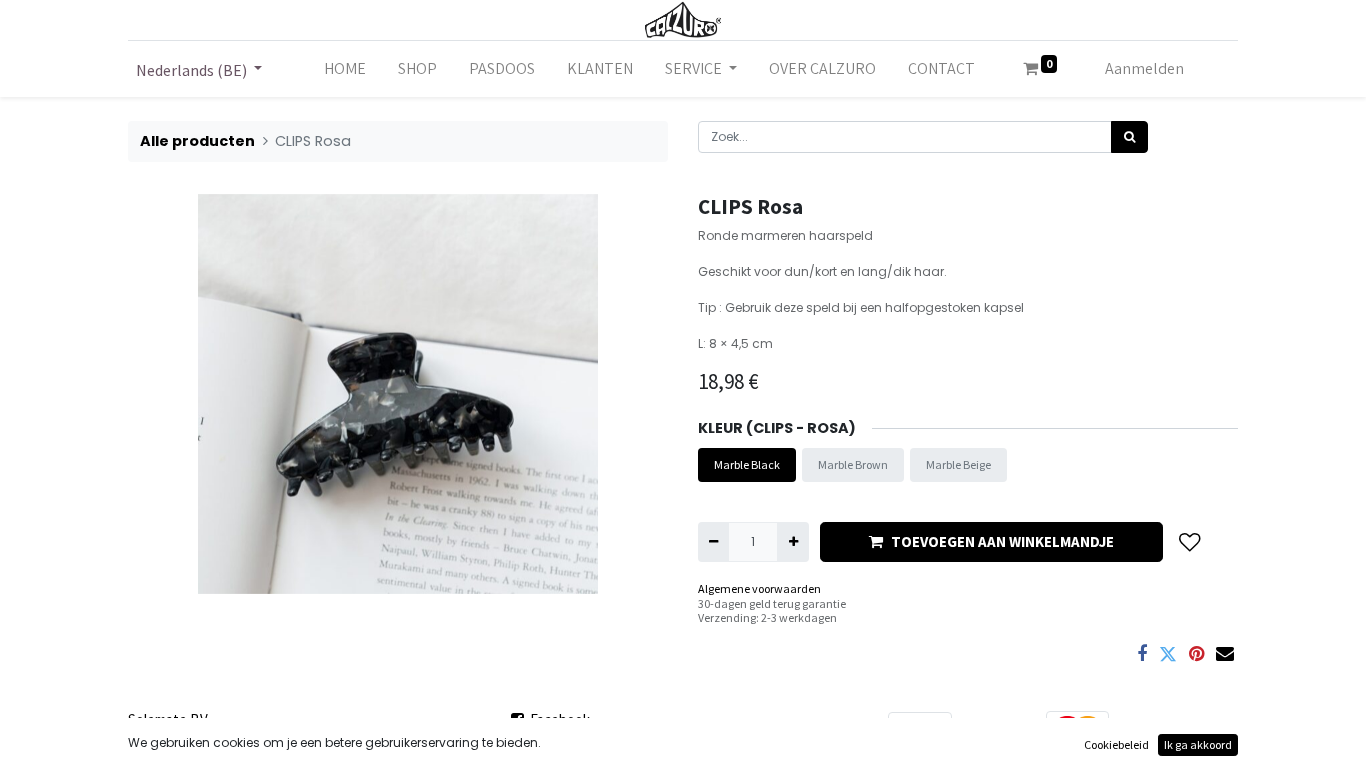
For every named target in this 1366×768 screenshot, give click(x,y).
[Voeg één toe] (792, 542)
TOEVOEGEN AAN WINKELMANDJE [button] (1002, 541)
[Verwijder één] (713, 542)
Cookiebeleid (1116, 744)
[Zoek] (1129, 137)
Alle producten (197, 141)
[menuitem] (345, 69)
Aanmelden (1144, 68)
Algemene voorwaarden (759, 588)
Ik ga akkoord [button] (1198, 744)
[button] (1190, 541)
